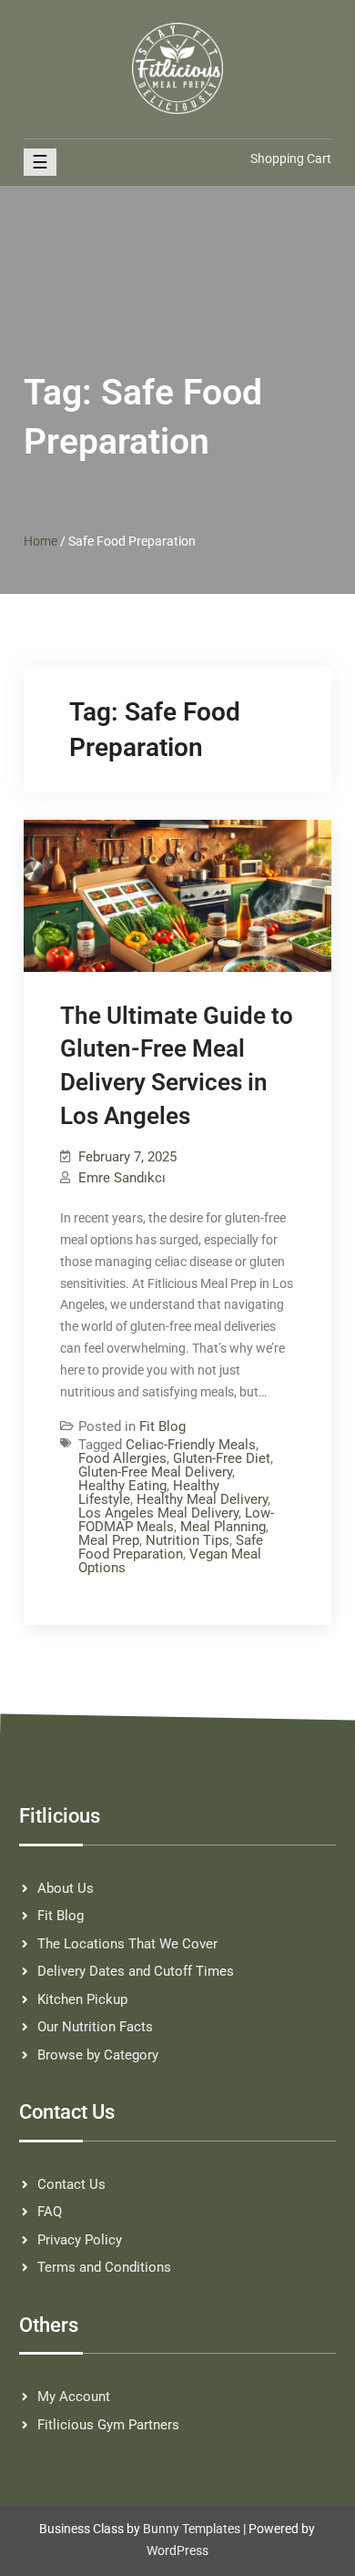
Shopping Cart (291, 158)
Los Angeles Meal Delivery (158, 1513)
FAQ (50, 2212)
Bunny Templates (192, 2529)
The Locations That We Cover (127, 1944)
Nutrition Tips (188, 1540)
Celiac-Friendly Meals (191, 1445)
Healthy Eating (122, 1486)
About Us (66, 1888)
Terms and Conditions (104, 2267)
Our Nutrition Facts (95, 2027)
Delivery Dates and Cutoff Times (136, 1971)
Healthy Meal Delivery (202, 1499)
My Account (74, 2397)
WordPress (177, 2550)
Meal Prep (109, 1540)
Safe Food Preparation (171, 1547)
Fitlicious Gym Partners (108, 2425)
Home (41, 541)
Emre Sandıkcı (122, 1178)
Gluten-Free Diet (222, 1458)
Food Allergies (122, 1458)
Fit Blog (162, 1426)
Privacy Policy (80, 2240)
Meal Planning (223, 1527)
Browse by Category (98, 2055)
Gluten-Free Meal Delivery (155, 1472)
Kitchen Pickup (82, 1999)
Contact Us (71, 2184)
